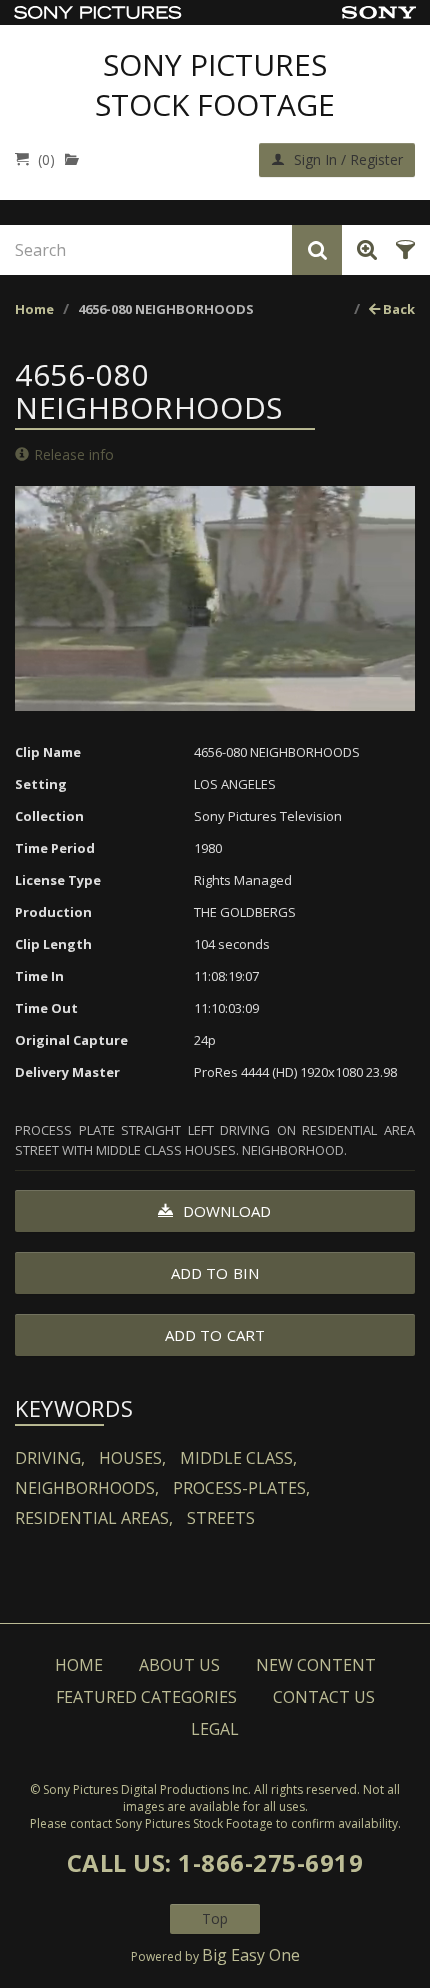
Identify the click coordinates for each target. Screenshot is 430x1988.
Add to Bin (215, 1273)
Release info (74, 454)
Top (215, 1918)
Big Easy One (251, 1955)
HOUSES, (132, 1458)
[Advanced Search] (363, 250)
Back (397, 309)
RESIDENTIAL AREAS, (94, 1518)
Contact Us (324, 1697)
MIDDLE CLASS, (238, 1458)
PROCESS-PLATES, (241, 1488)
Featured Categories (146, 1697)
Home (34, 309)
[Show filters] (402, 250)
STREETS (221, 1518)
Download (225, 1211)
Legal (215, 1729)
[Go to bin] (76, 159)
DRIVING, (50, 1458)
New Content (316, 1665)
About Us (179, 1665)
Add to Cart (215, 1335)
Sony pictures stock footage (215, 85)
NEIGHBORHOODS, (87, 1488)
